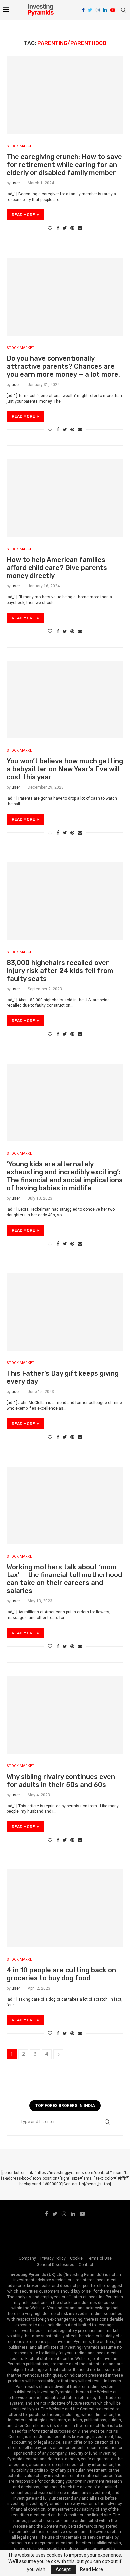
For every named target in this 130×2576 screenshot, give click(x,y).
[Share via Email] (80, 228)
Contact (86, 2265)
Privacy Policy (53, 2258)
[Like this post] (50, 228)
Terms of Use (99, 2258)
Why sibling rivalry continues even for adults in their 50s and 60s (61, 1781)
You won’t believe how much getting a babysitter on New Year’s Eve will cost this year (65, 769)
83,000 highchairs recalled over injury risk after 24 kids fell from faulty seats (60, 971)
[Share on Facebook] (58, 228)
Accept (63, 2569)
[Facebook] (83, 10)
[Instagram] (98, 10)
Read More (91, 2569)
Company (27, 2258)
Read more (23, 215)
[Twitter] (90, 10)
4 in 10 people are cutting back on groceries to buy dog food (61, 1974)
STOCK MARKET (20, 146)
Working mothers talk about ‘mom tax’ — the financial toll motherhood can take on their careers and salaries (64, 1579)
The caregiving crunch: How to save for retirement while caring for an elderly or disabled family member (64, 165)
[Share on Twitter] (65, 228)
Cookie (76, 2258)
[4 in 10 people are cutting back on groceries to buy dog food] (65, 1908)
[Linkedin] (105, 10)
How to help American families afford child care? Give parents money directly (57, 568)
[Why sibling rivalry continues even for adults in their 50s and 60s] (65, 1715)
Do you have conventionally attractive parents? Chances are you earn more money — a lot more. (63, 366)
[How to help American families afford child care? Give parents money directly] (65, 498)
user (16, 183)
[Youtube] (113, 10)
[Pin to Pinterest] (72, 228)
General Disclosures (55, 2265)
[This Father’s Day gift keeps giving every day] (65, 1312)
